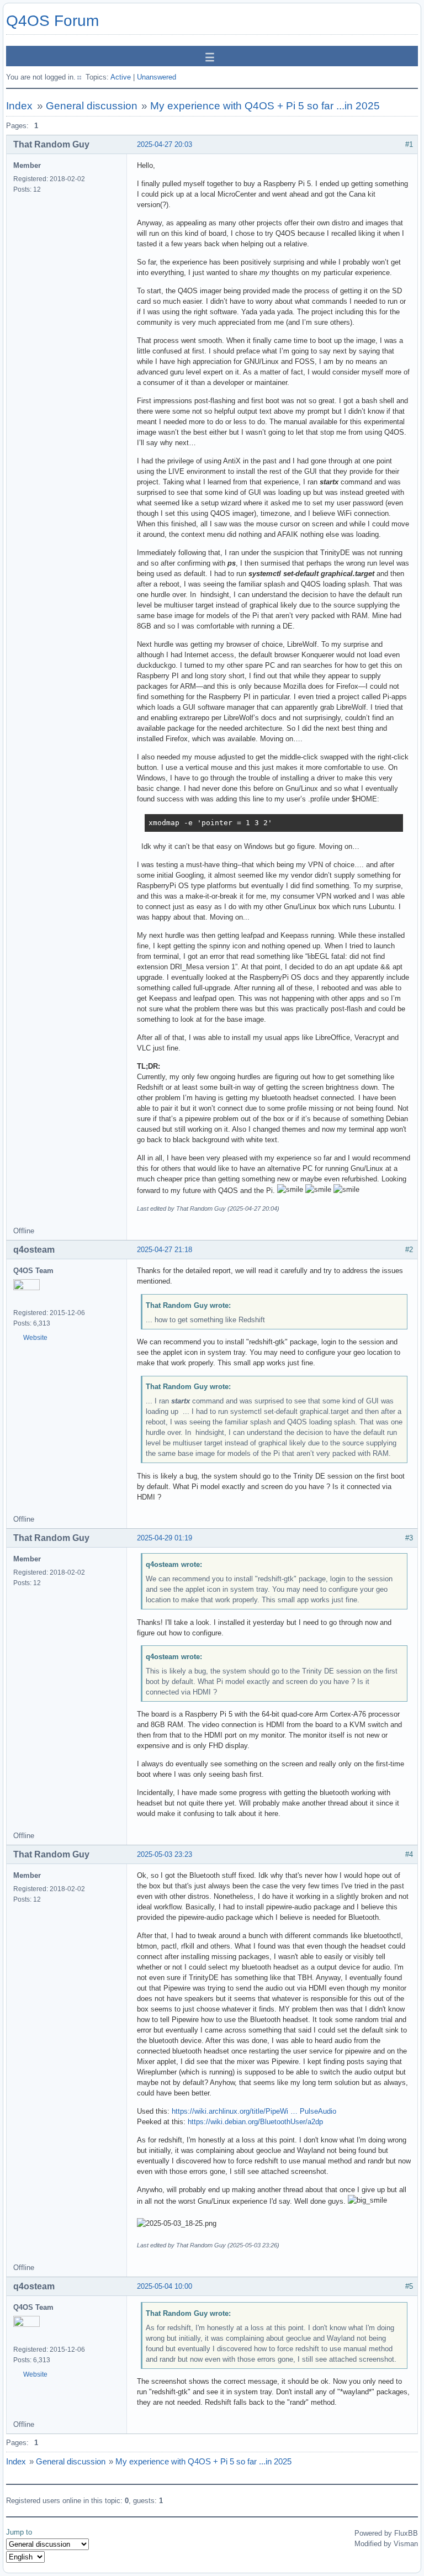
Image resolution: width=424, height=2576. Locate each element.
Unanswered (157, 77)
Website (35, 1338)
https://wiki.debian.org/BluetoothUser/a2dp (255, 2122)
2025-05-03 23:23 (165, 1854)
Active (121, 77)
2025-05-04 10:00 (165, 2286)
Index (19, 106)
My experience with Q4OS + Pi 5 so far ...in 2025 (265, 106)
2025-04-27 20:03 (165, 144)
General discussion (92, 106)
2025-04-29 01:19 (165, 1538)
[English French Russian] (25, 2557)
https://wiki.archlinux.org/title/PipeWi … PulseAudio (254, 2111)
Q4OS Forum (52, 21)
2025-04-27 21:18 (165, 1250)
